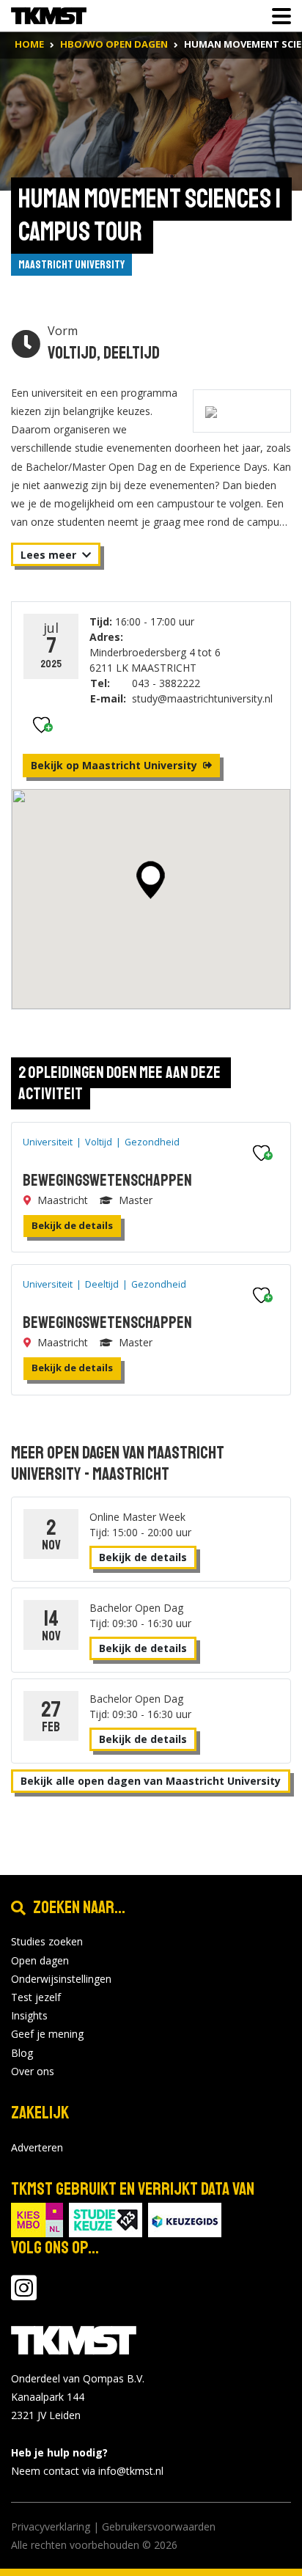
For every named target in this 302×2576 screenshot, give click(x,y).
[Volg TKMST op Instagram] (24, 2295)
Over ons (33, 2071)
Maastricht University (71, 265)
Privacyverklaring (51, 2527)
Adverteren (37, 2147)
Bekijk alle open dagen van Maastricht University (151, 1781)
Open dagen (40, 1960)
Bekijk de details (72, 1225)
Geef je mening (47, 2034)
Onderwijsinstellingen (61, 1979)
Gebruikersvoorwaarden (159, 2527)
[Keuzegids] (185, 2219)
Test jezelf (36, 1997)
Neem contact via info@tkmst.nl (87, 2471)
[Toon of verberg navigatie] (277, 16)
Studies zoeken (47, 1941)
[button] (151, 880)
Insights (29, 2015)
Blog (22, 2053)
